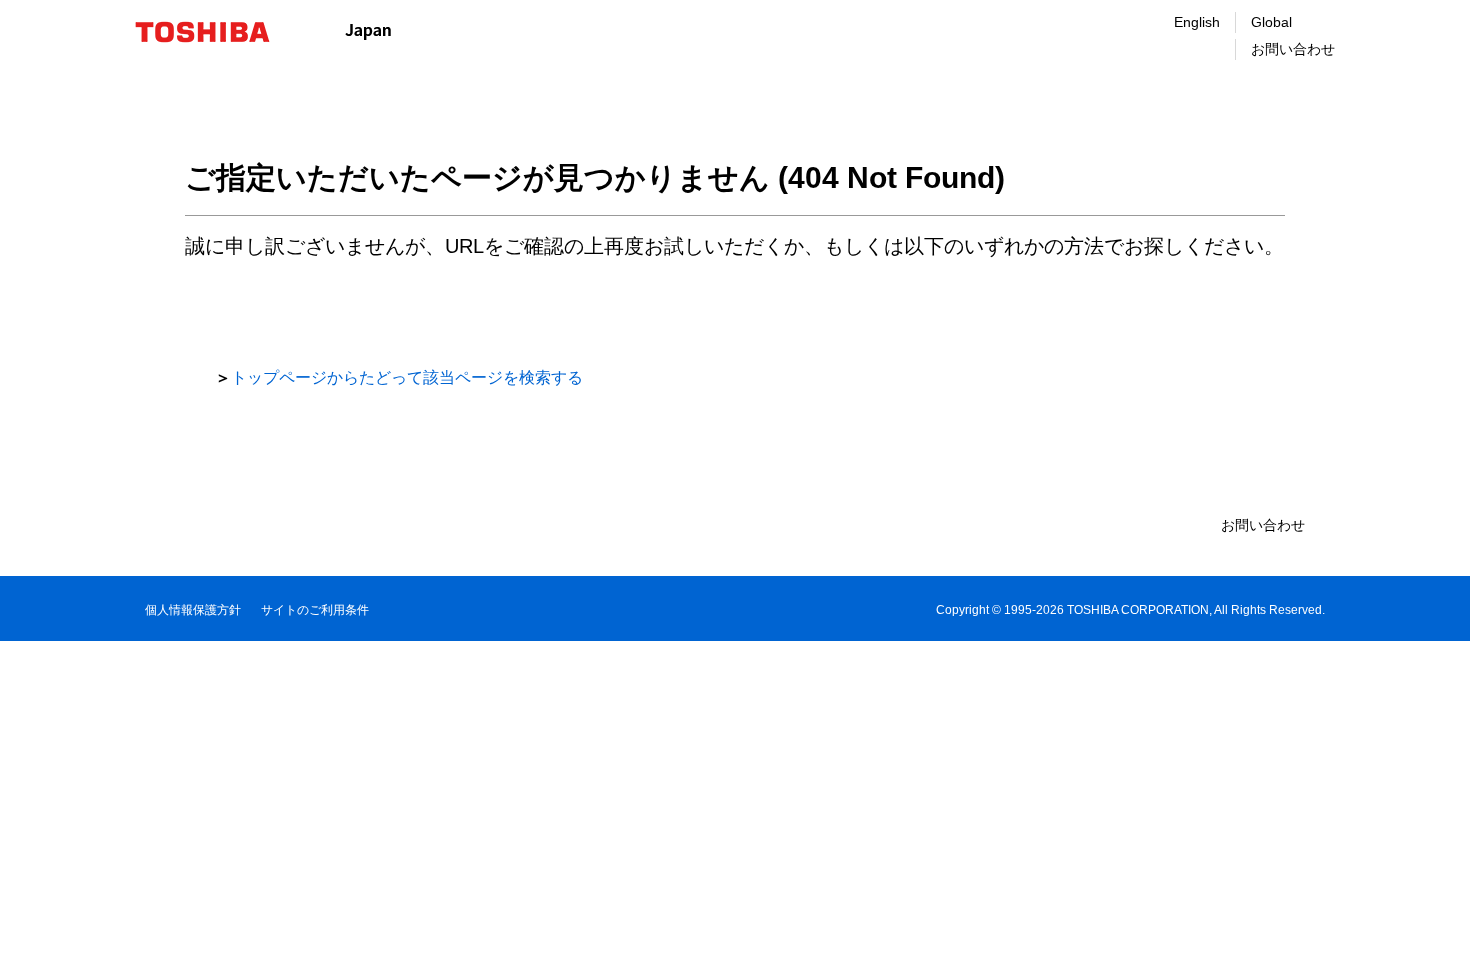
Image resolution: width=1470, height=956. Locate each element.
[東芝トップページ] (215, 32)
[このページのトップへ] (1426, 921)
